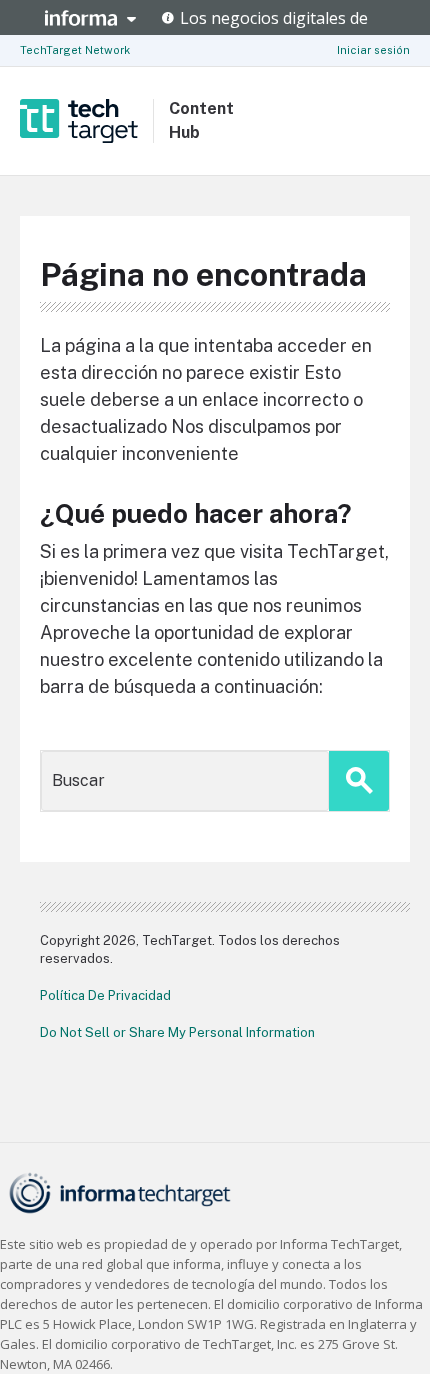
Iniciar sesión (373, 50)
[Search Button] (359, 781)
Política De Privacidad (105, 995)
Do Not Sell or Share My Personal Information (177, 1032)
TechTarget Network (75, 50)
